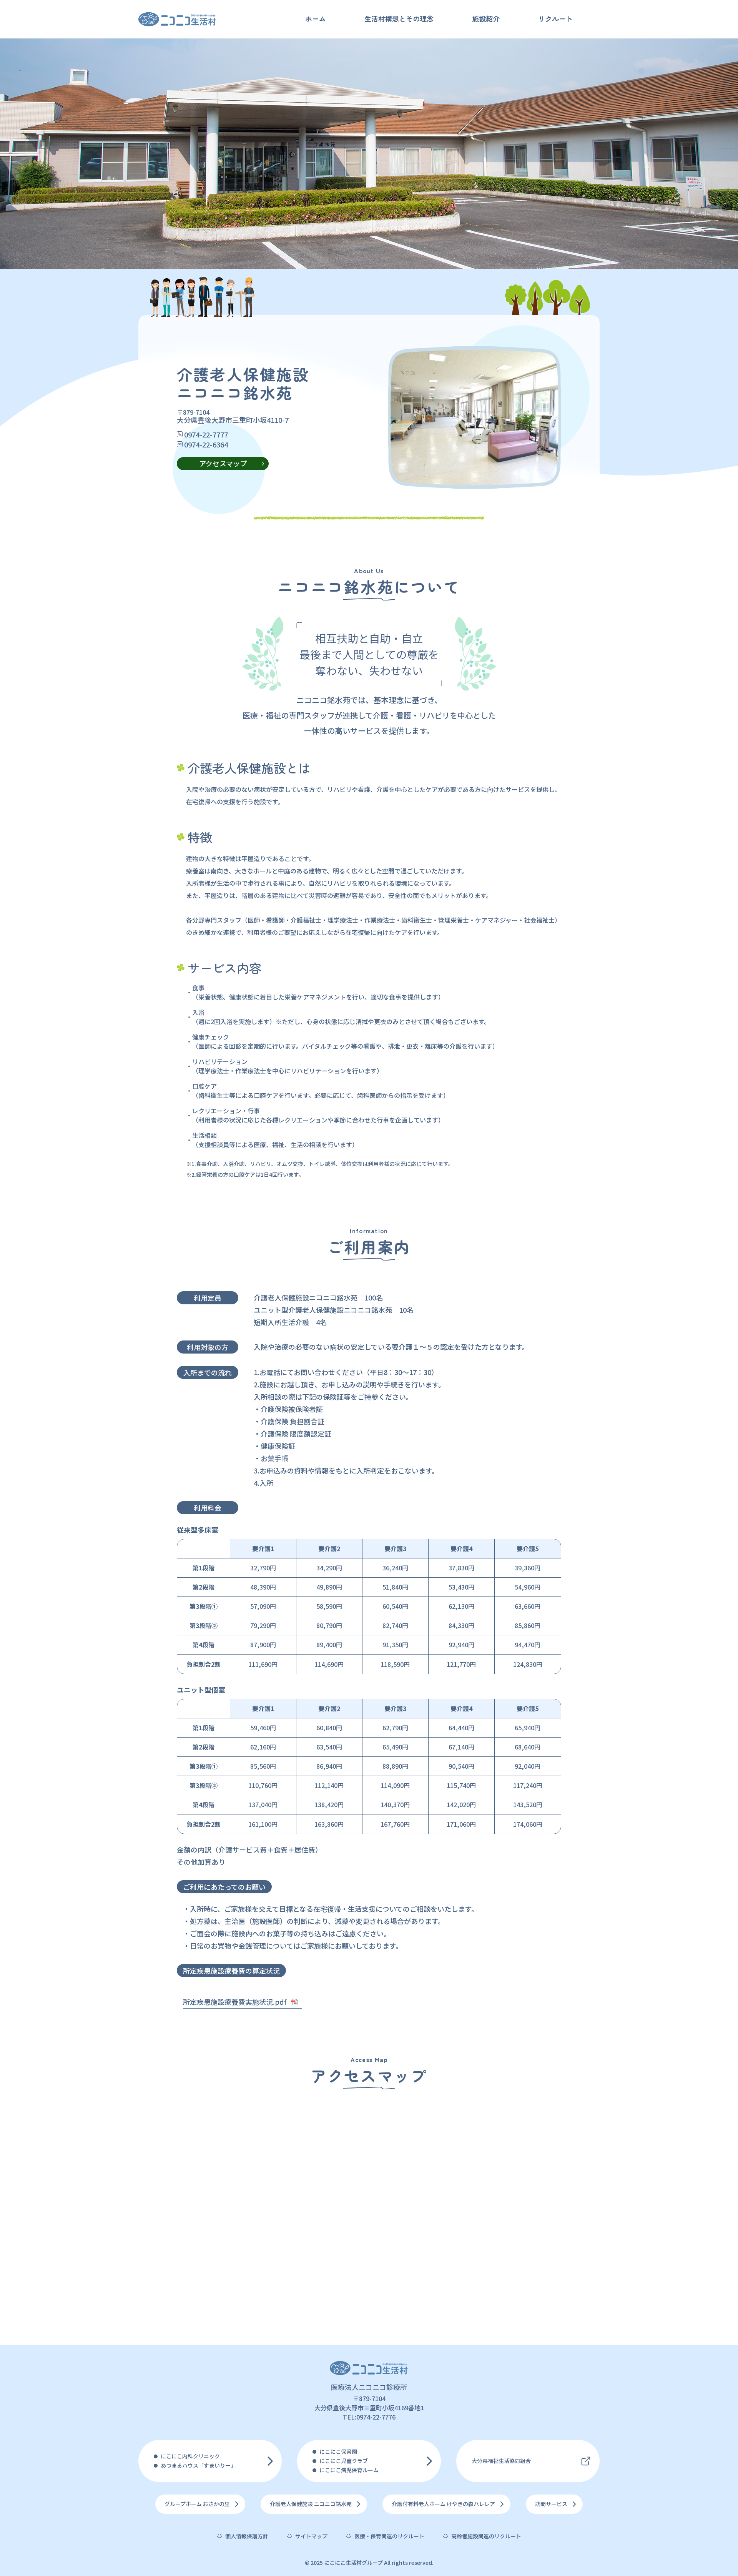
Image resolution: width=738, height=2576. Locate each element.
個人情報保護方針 (247, 2536)
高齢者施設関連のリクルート (486, 2536)
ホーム (316, 18)
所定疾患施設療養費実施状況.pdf (235, 2002)
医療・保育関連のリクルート (389, 2536)
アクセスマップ (223, 463)
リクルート (555, 18)
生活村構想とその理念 (399, 18)
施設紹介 (486, 18)
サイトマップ (311, 2536)
